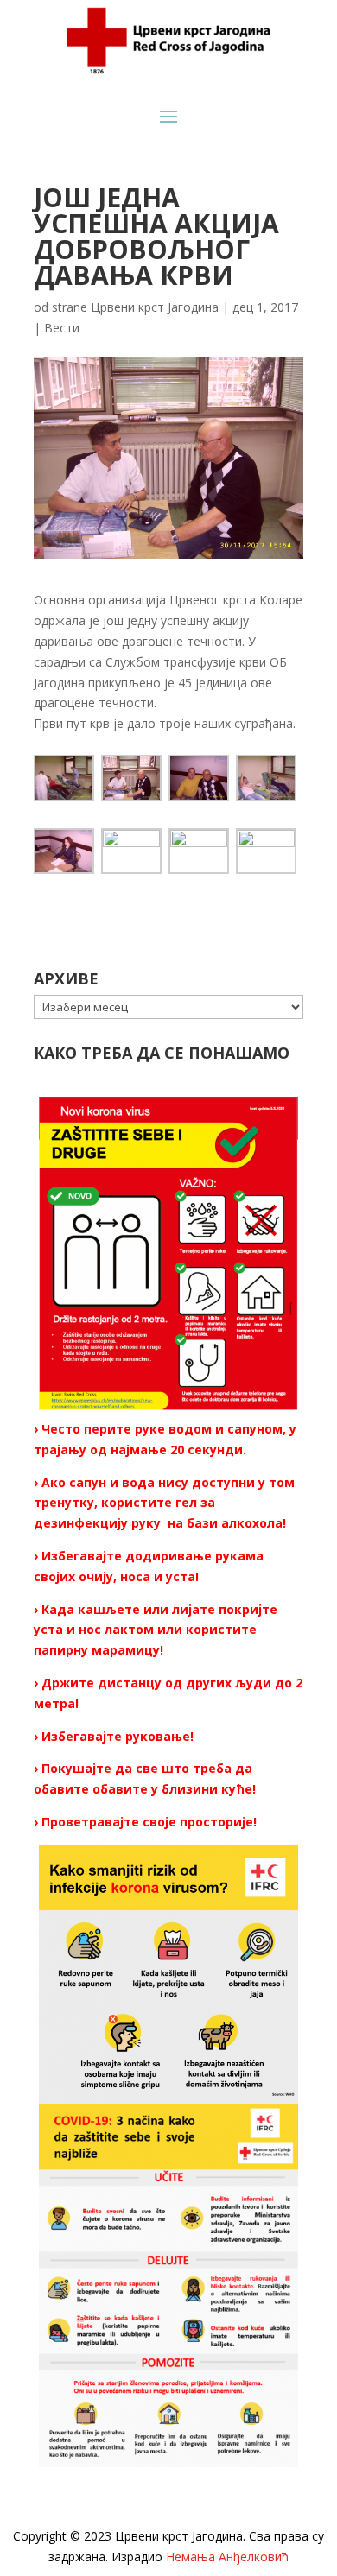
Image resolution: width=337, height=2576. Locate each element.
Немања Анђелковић (227, 2557)
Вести (62, 328)
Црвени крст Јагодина (155, 307)
